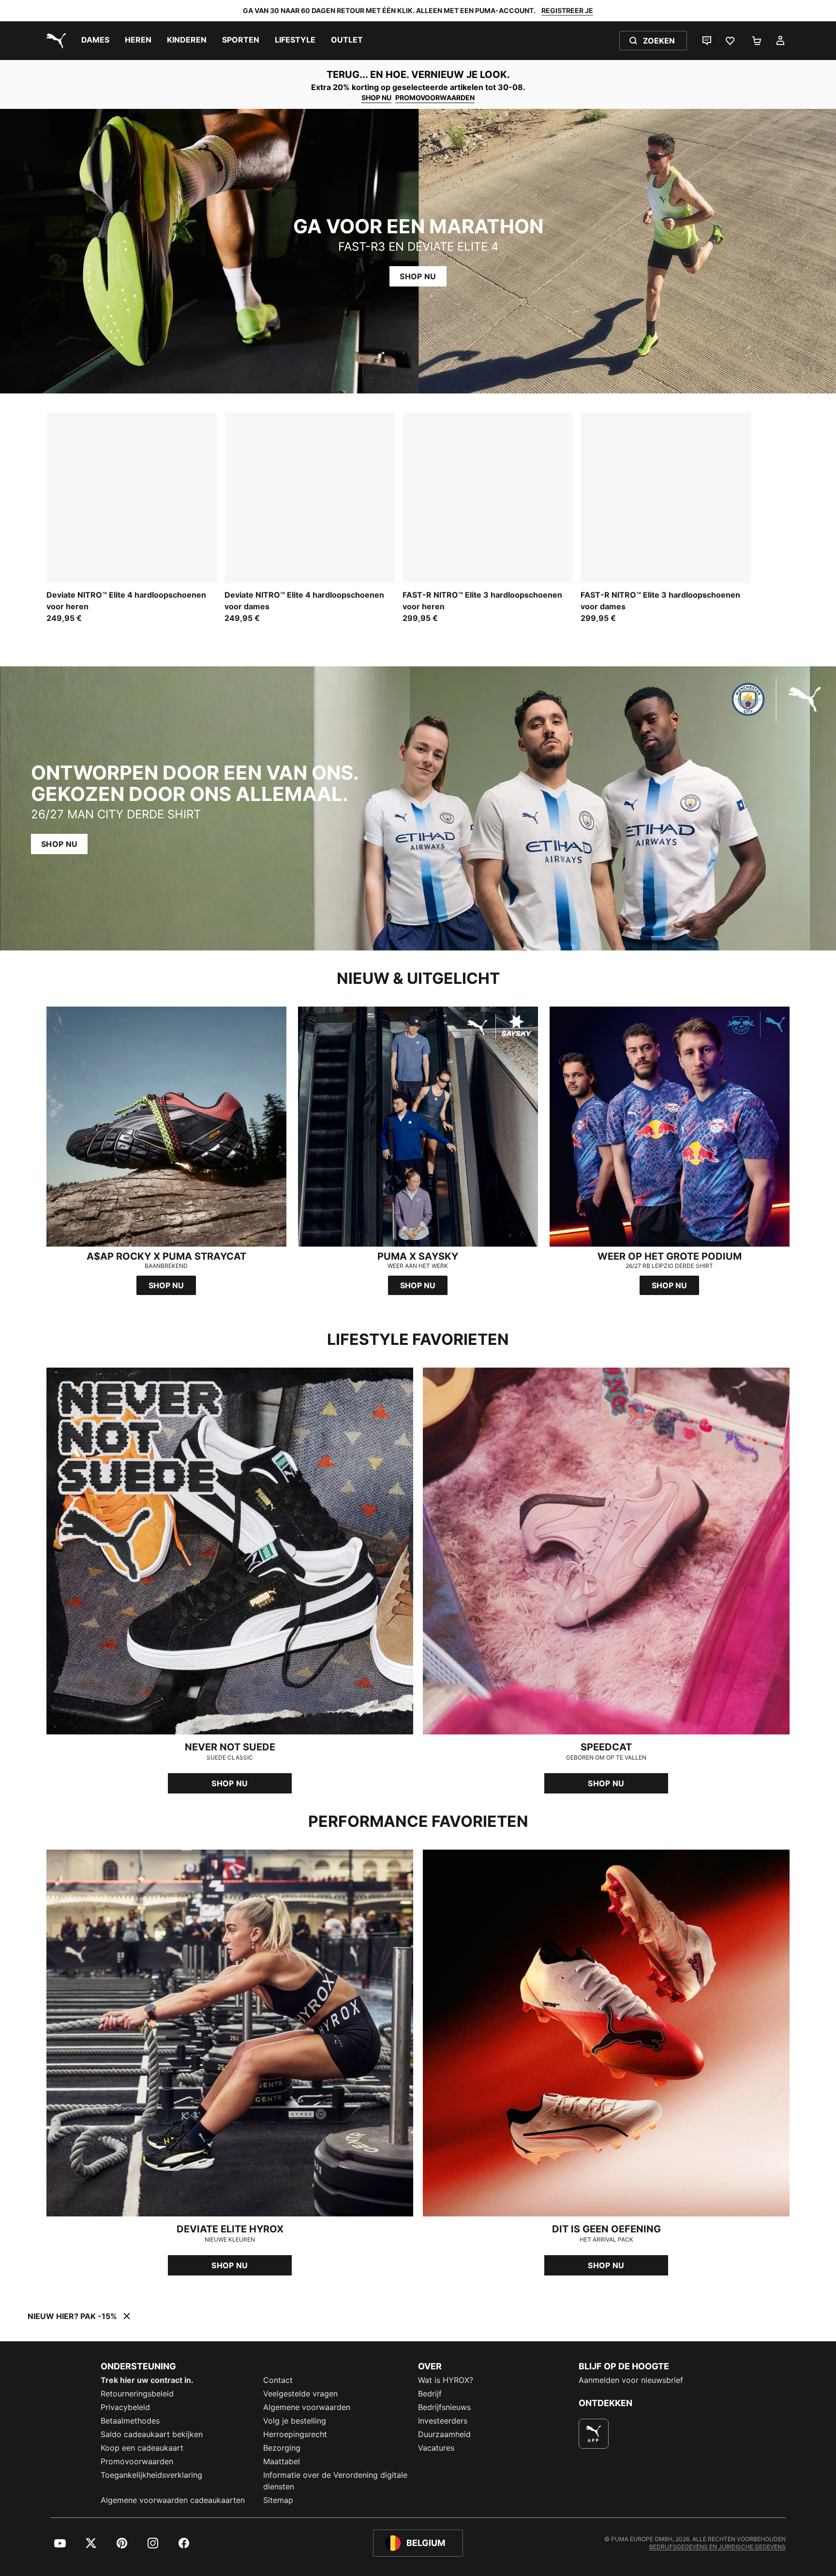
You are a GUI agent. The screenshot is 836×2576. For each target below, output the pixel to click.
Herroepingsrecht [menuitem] (295, 2434)
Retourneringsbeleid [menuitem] (137, 2394)
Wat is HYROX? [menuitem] (446, 2380)
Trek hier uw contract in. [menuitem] (147, 2380)
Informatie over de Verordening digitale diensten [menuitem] (335, 2481)
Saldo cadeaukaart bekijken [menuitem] (152, 2434)
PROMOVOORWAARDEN (435, 98)
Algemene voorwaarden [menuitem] (307, 2407)
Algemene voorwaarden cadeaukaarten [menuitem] (173, 2500)
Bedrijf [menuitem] (430, 2394)
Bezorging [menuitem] (282, 2448)
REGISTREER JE (567, 10)
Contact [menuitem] (278, 2380)
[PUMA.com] (54, 41)
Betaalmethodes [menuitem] (130, 2421)
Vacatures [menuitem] (436, 2448)
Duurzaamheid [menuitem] (444, 2434)
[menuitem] (95, 41)
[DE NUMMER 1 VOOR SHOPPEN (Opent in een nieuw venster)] (594, 2434)
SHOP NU (376, 98)
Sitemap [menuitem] (278, 2500)
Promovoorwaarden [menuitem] (137, 2461)
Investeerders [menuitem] (443, 2421)
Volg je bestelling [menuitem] (295, 2421)
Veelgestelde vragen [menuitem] (300, 2394)
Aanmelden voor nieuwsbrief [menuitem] (631, 2380)
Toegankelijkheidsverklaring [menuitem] (151, 2475)
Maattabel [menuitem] (282, 2461)
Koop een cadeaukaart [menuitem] (142, 2448)
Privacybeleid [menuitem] (125, 2407)
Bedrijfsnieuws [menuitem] (444, 2407)
